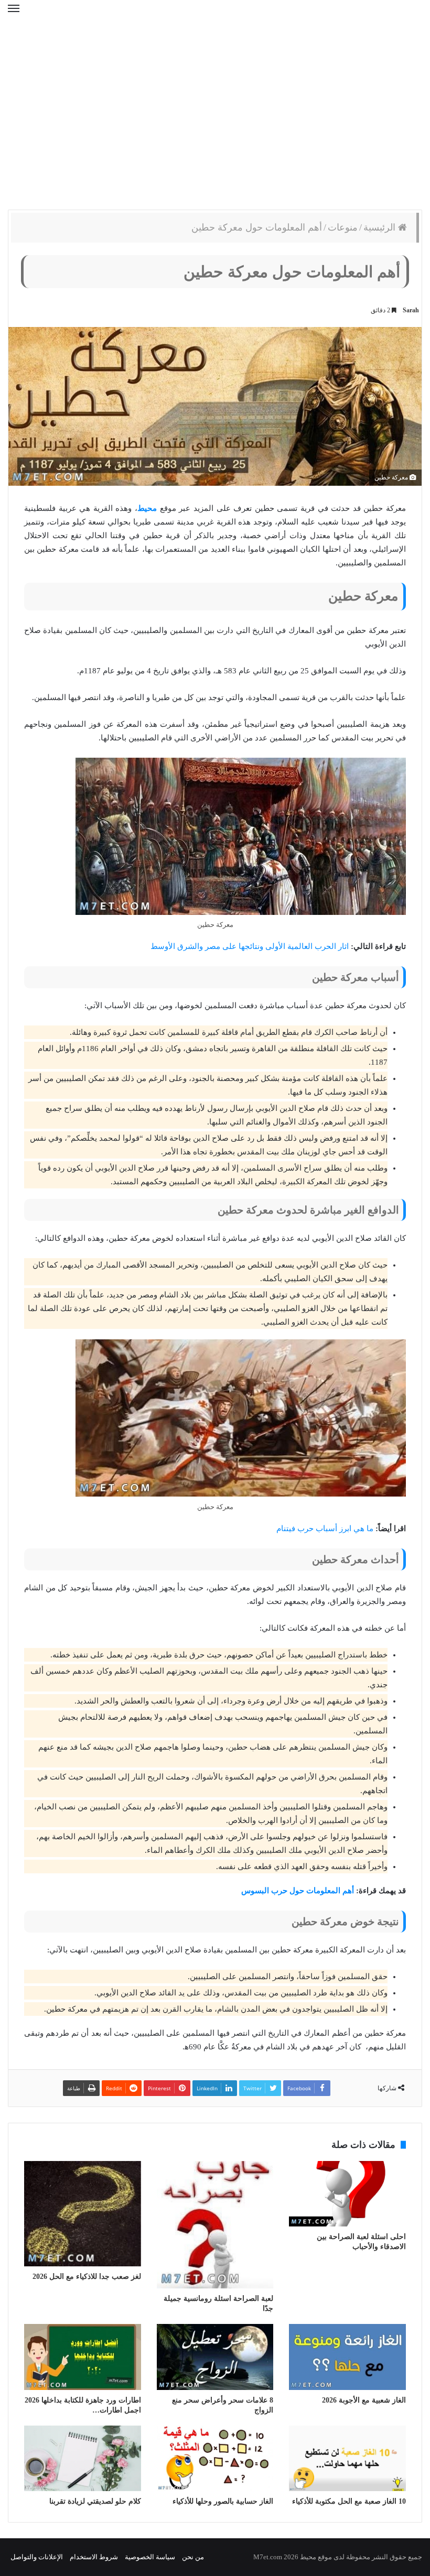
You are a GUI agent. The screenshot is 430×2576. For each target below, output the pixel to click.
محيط (147, 508)
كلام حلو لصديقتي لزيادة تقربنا (95, 2501)
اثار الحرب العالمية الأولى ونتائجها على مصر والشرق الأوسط (250, 946)
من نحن (193, 2557)
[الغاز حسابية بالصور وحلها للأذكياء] (215, 2458)
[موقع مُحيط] (215, 20)
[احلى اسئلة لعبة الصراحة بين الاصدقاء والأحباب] (347, 2194)
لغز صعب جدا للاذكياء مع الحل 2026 (87, 2277)
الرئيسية (381, 227)
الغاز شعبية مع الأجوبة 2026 (364, 2400)
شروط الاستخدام (94, 2557)
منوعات (343, 227)
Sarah (411, 310)
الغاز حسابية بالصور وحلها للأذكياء (223, 2501)
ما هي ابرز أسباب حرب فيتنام (325, 1529)
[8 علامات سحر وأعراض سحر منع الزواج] (215, 2357)
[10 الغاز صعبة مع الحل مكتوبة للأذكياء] (347, 2458)
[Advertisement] (215, 126)
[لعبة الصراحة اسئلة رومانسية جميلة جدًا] (215, 2225)
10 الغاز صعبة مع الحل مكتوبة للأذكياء (349, 2501)
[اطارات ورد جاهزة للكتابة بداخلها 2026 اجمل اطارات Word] (83, 2357)
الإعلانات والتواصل (37, 2557)
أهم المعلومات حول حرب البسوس (298, 1891)
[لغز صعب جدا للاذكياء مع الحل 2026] (83, 2214)
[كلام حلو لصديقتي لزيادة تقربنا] (83, 2459)
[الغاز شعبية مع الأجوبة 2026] (347, 2357)
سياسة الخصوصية (150, 2557)
